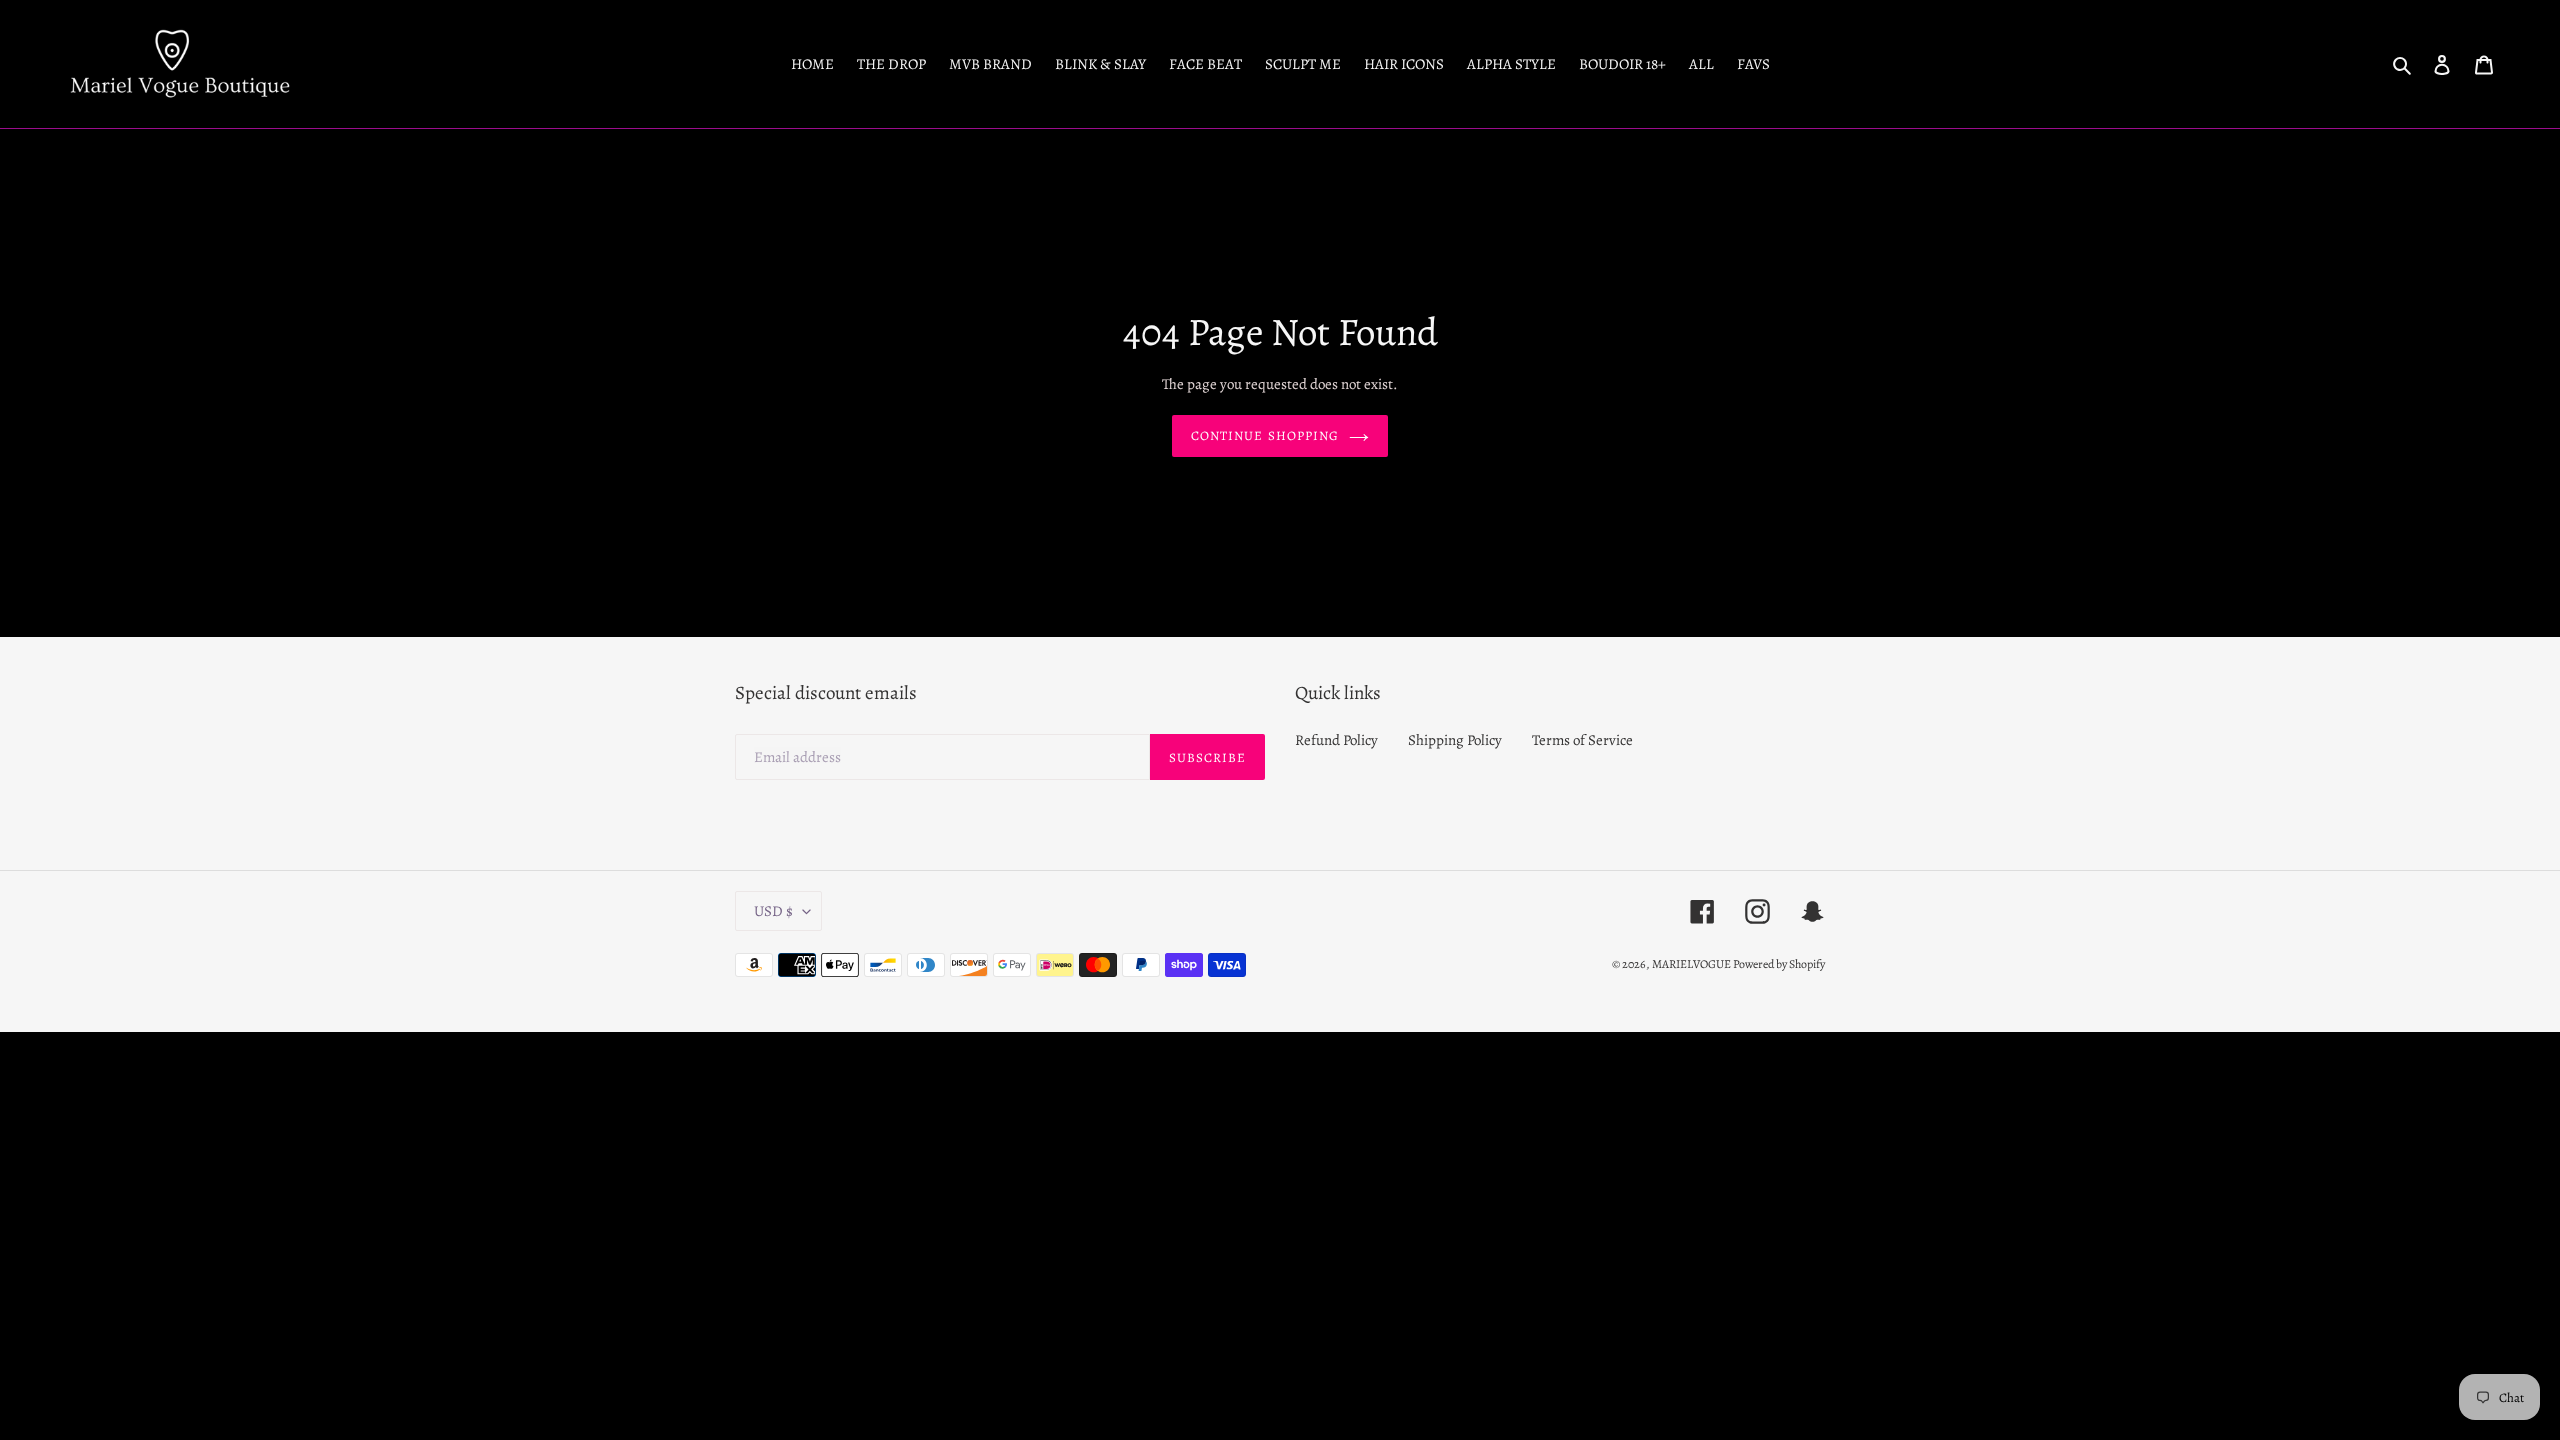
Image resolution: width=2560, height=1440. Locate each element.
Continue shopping (1265, 435)
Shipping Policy (1455, 740)
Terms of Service (1582, 740)
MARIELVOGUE (1692, 964)
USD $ (773, 911)
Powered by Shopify (1779, 964)
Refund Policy (1336, 740)
